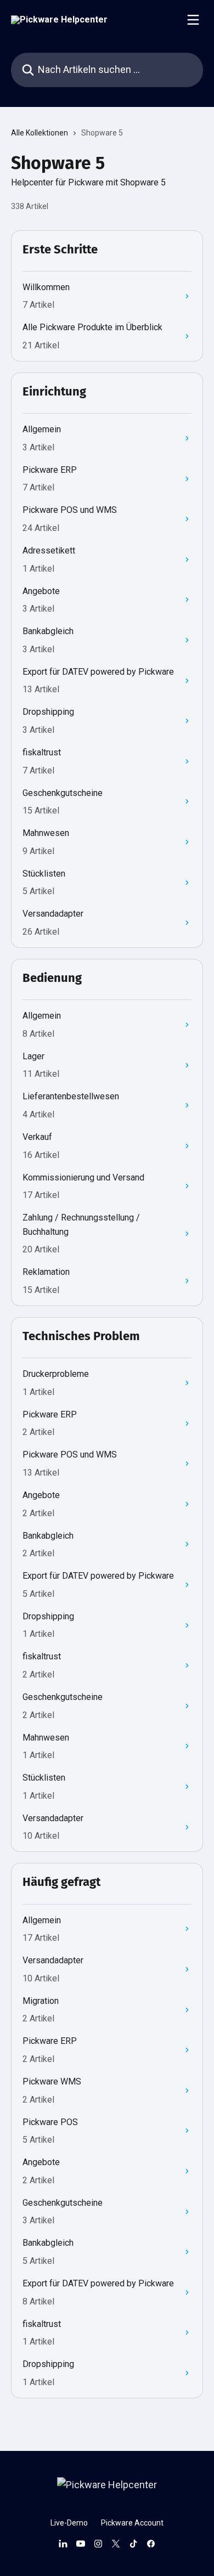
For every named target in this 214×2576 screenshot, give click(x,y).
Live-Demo (69, 2523)
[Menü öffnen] (193, 20)
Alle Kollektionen (40, 133)
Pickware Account (132, 2523)
